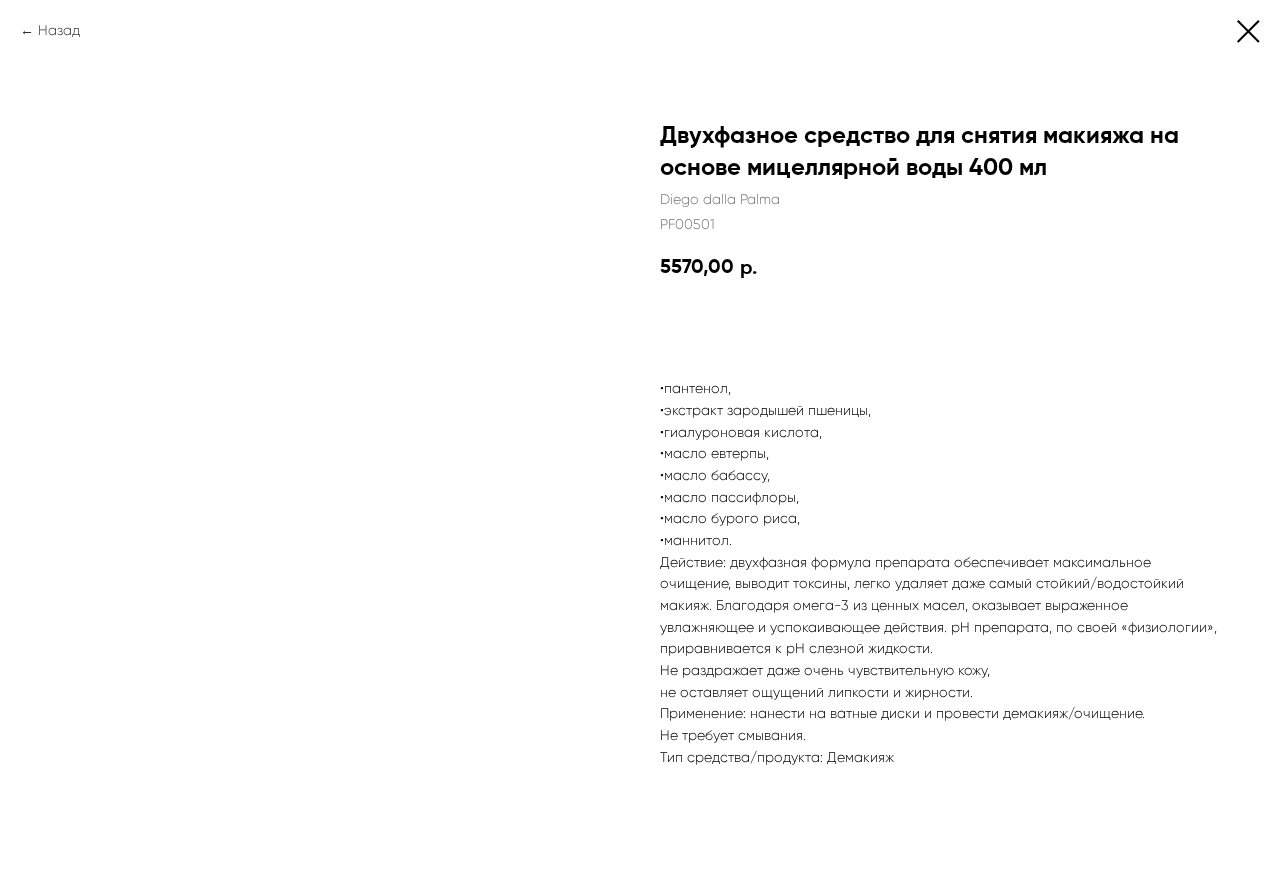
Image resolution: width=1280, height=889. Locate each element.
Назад (59, 30)
